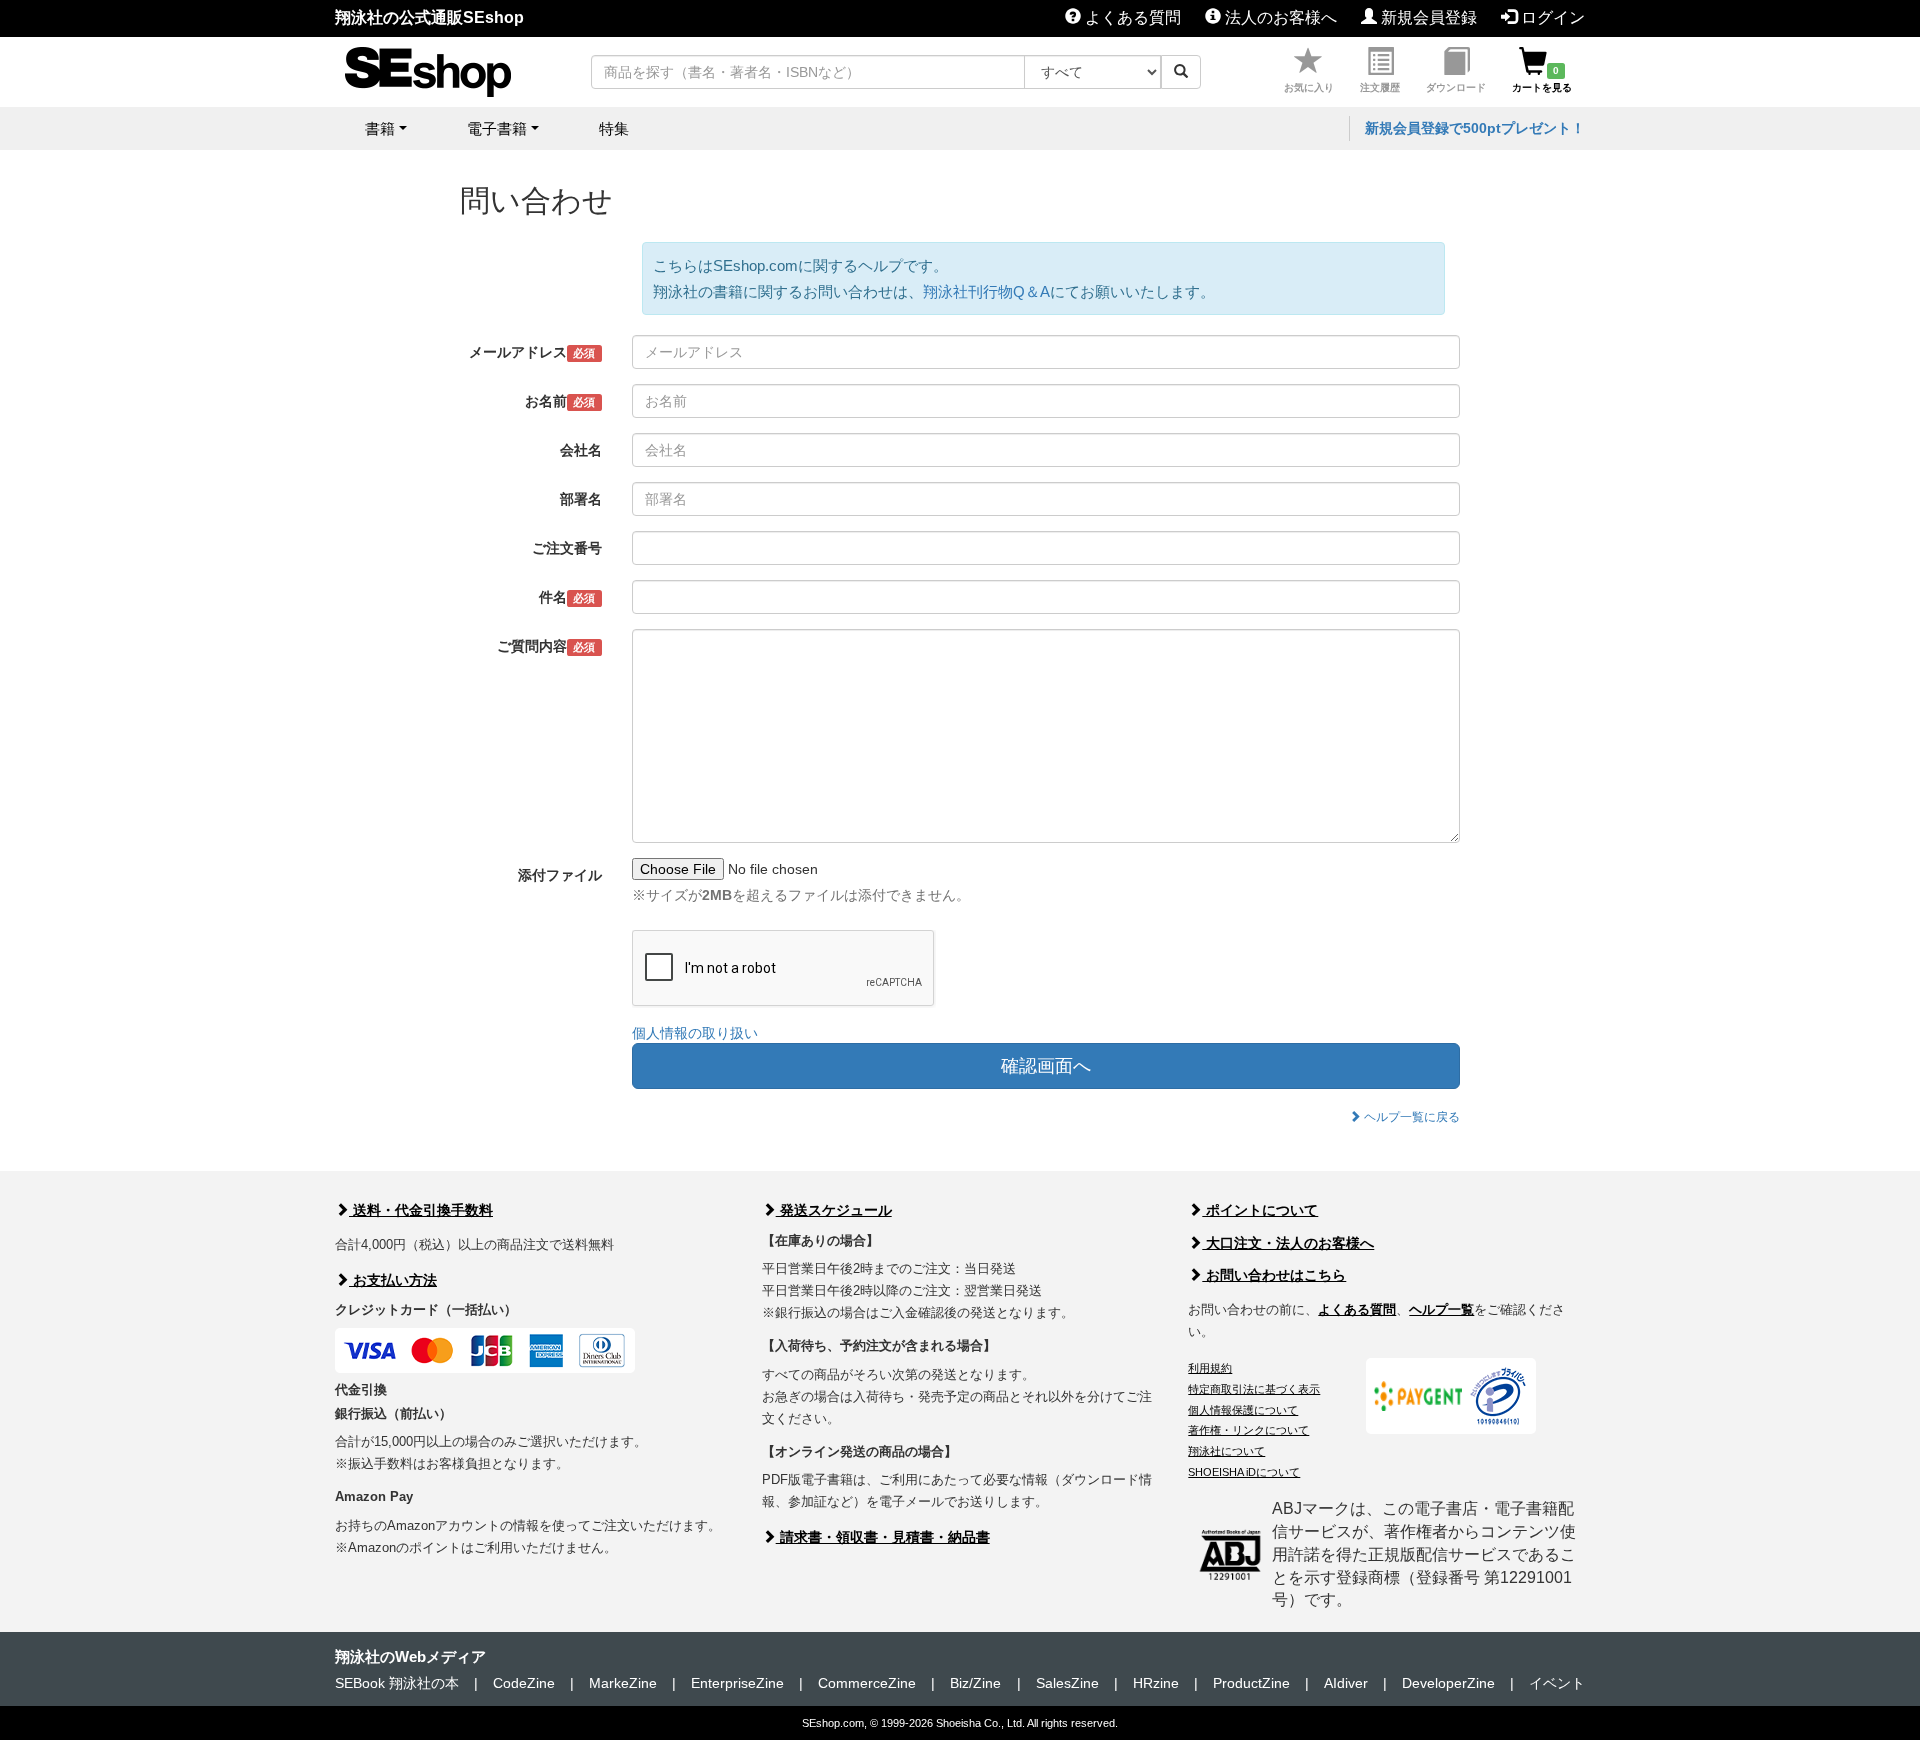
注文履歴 (1380, 87)
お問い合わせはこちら (1274, 1275)
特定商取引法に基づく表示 (1254, 1389)
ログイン (1551, 17)
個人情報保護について (1243, 1410)
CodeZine (524, 1683)
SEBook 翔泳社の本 (397, 1683)
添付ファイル (560, 875)
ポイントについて (1260, 1210)
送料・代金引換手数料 (421, 1210)
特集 (614, 128)
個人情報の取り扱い (695, 1033)
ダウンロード (1456, 87)
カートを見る (1542, 79)
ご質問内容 (546, 646)
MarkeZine (623, 1683)
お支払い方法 (393, 1280)
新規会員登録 (1427, 17)
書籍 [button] (380, 128)
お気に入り (1309, 87)
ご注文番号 (567, 548)
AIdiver (1346, 1683)
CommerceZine (867, 1683)
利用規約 (1210, 1368)
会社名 (581, 450)
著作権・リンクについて (1248, 1430)
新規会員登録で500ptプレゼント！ (1475, 128)
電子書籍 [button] (497, 128)
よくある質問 (1131, 17)
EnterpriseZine (737, 1683)
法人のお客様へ (1279, 17)
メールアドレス (532, 352)
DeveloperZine (1448, 1683)
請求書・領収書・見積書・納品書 (883, 1537)
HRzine (1156, 1683)
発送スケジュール (834, 1210)
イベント (1557, 1683)
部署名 (581, 499)
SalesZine (1067, 1683)
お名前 (560, 401)
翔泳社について (1226, 1451)
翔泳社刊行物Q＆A (986, 291)
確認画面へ (1046, 1066)
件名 (567, 597)
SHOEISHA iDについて (1244, 1472)
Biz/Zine (975, 1683)
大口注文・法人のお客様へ (1288, 1243)
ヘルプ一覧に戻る (1410, 1117)
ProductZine (1251, 1683)
